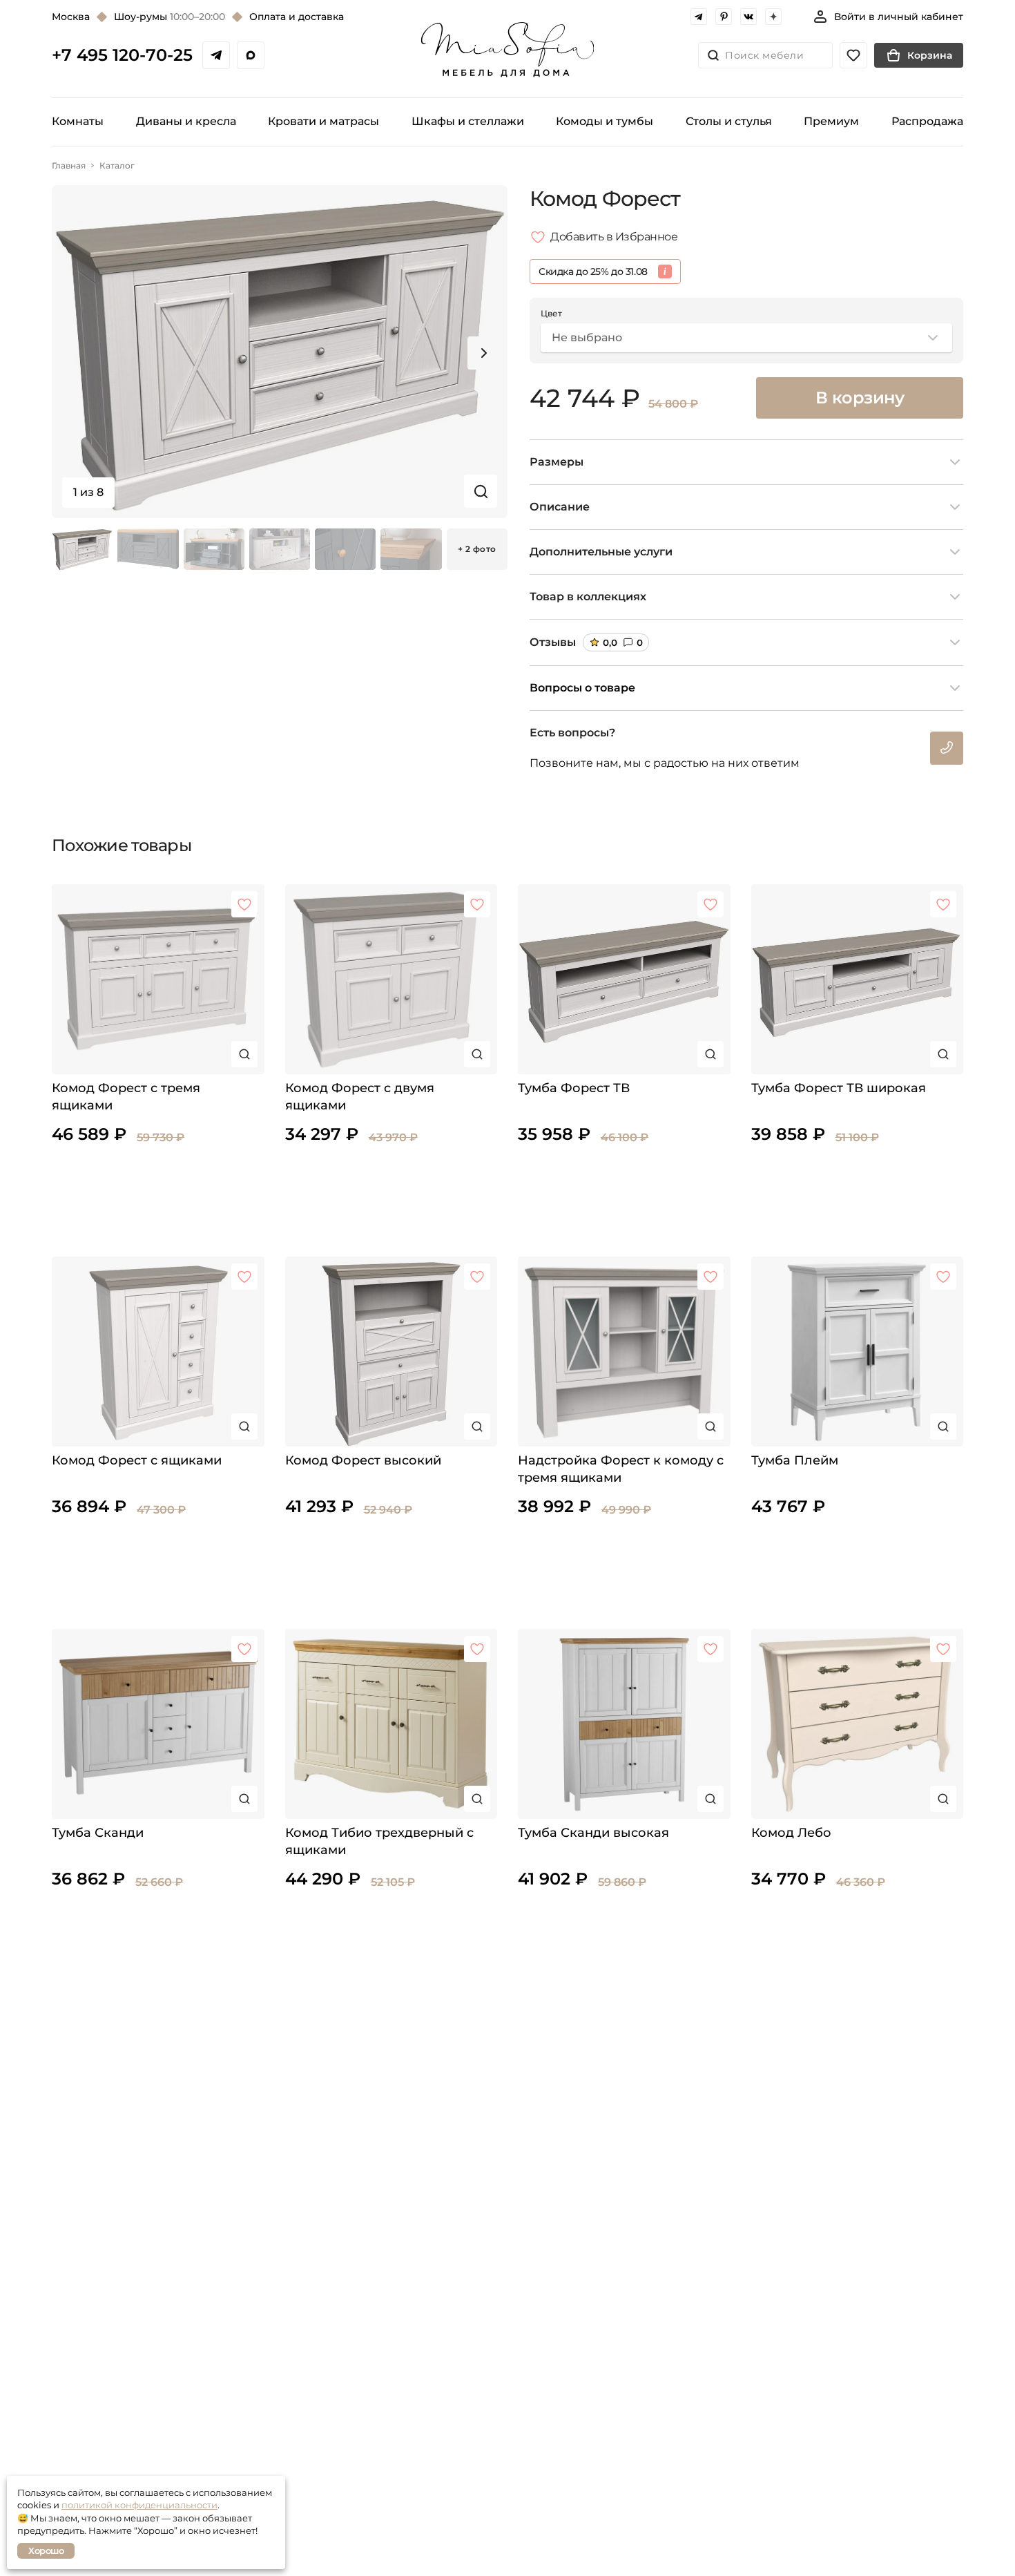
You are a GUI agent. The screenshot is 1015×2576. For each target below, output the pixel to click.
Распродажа (927, 121)
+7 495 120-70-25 (122, 55)
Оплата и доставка (297, 17)
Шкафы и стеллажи (468, 121)
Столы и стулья (729, 121)
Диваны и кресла (186, 121)
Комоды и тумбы (605, 121)
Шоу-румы (170, 17)
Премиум (831, 121)
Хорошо (46, 2550)
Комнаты (78, 121)
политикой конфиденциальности (139, 2505)
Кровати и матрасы (323, 121)
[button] (484, 353)
